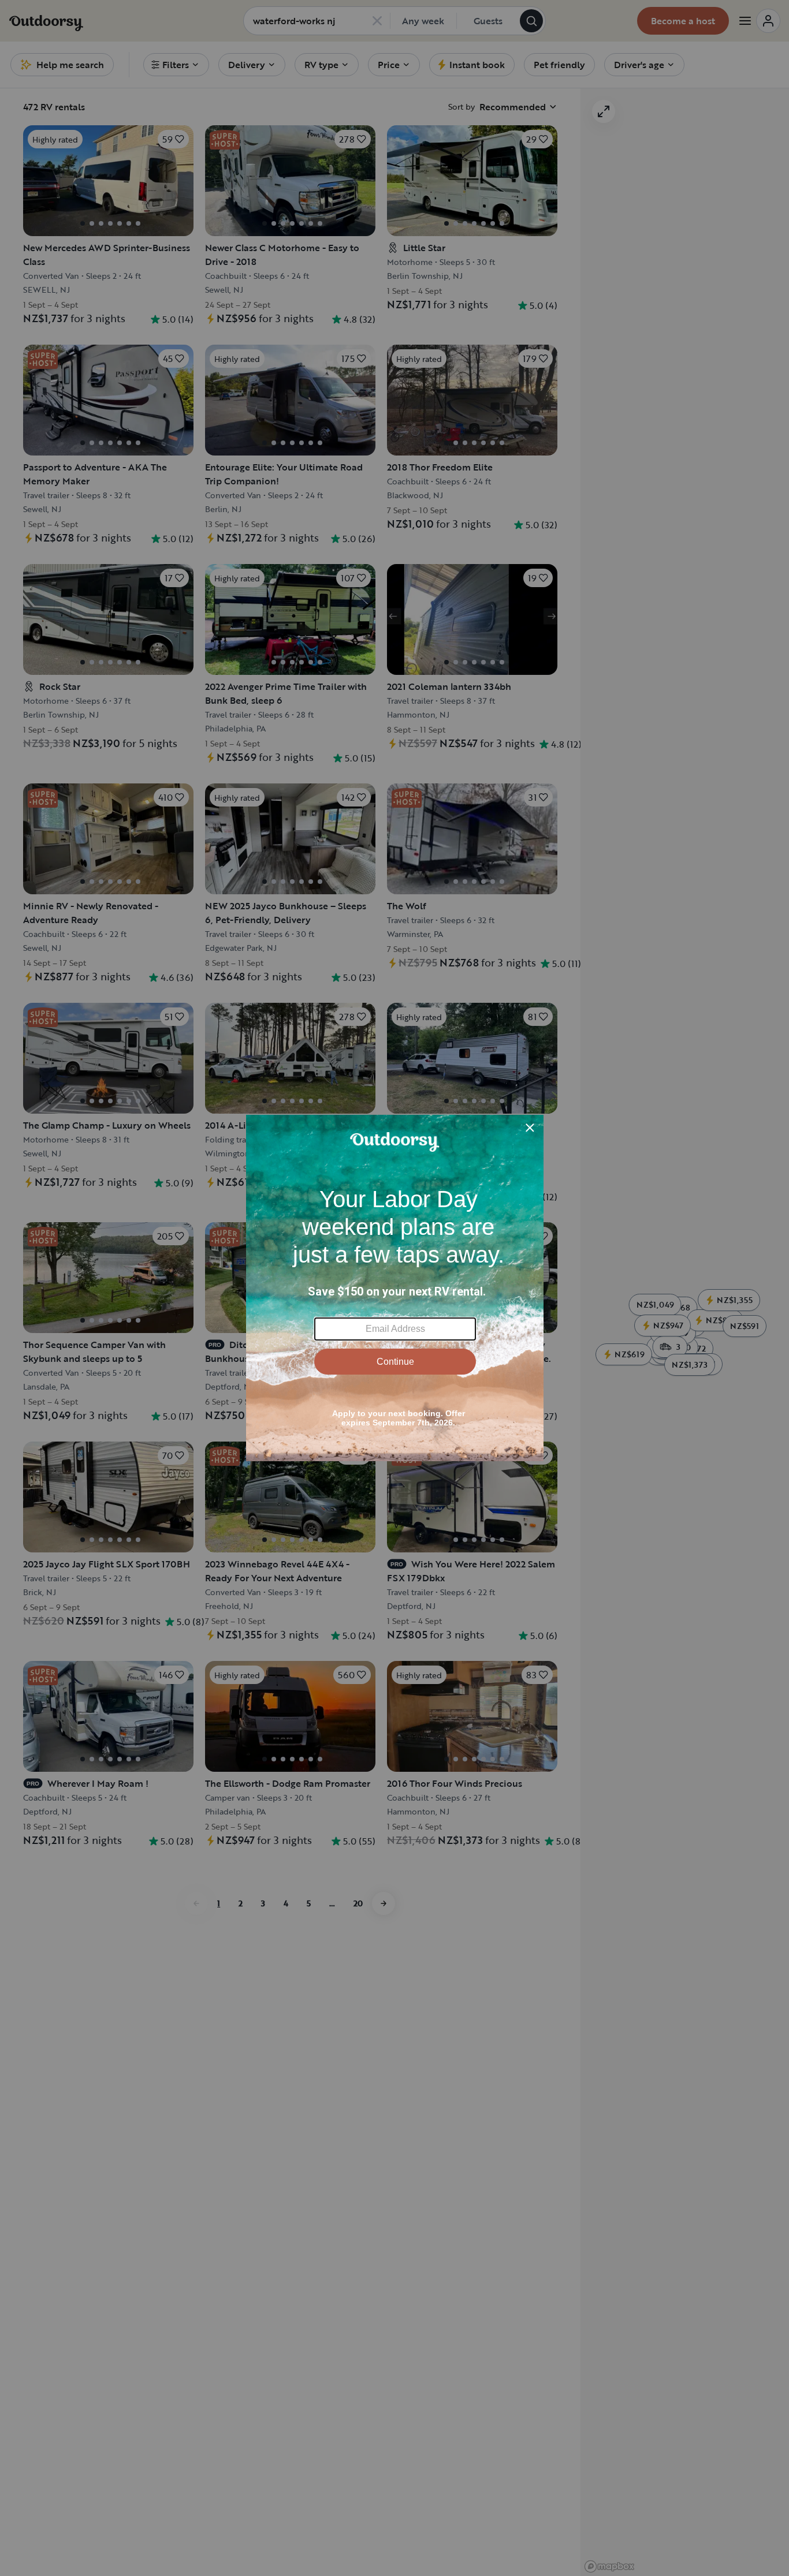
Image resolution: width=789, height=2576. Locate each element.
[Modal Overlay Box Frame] (395, 1288)
